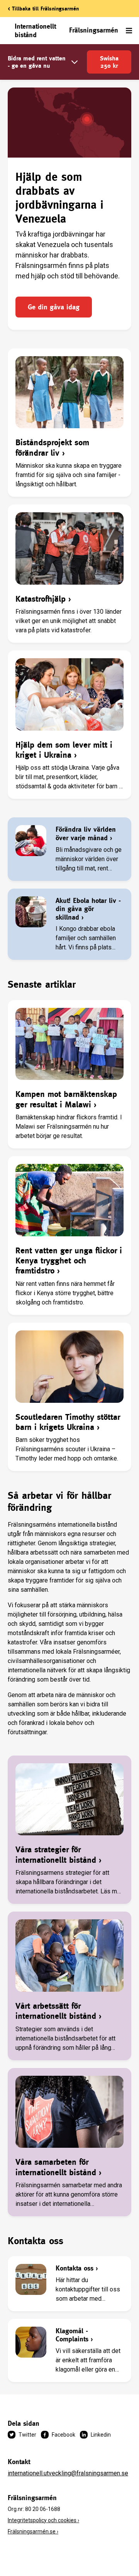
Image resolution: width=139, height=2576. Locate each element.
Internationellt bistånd (35, 30)
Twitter (27, 2435)
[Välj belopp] (75, 62)
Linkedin (101, 2435)
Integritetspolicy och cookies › (43, 2520)
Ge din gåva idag (54, 307)
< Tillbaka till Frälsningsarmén (43, 9)
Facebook (64, 2435)
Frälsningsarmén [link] (94, 30)
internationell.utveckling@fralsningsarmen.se (68, 2473)
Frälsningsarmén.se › (33, 2531)
